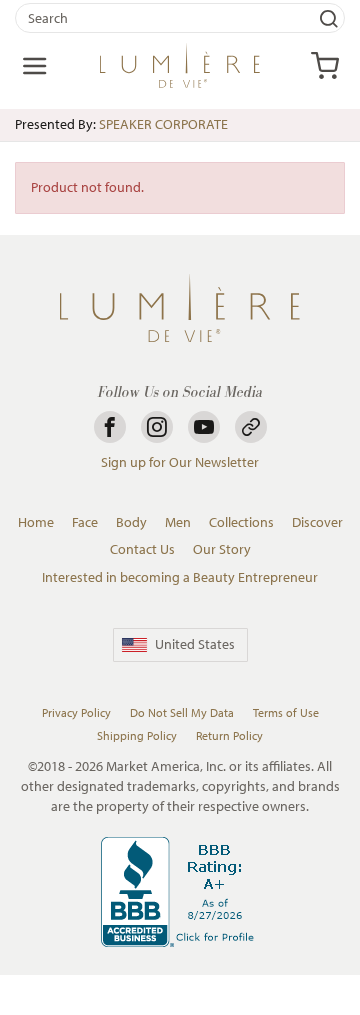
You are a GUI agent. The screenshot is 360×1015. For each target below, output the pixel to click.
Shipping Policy (137, 735)
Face (85, 522)
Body (131, 522)
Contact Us (142, 549)
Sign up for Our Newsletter (180, 462)
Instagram (157, 427)
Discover (317, 522)
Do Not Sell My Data (182, 712)
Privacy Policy (76, 712)
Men (178, 522)
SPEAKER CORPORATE (163, 124)
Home (36, 522)
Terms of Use (286, 712)
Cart (325, 66)
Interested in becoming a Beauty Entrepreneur (180, 577)
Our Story (222, 549)
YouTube (204, 427)
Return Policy (229, 735)
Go (329, 18)
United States (195, 644)
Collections (241, 522)
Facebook (110, 427)
